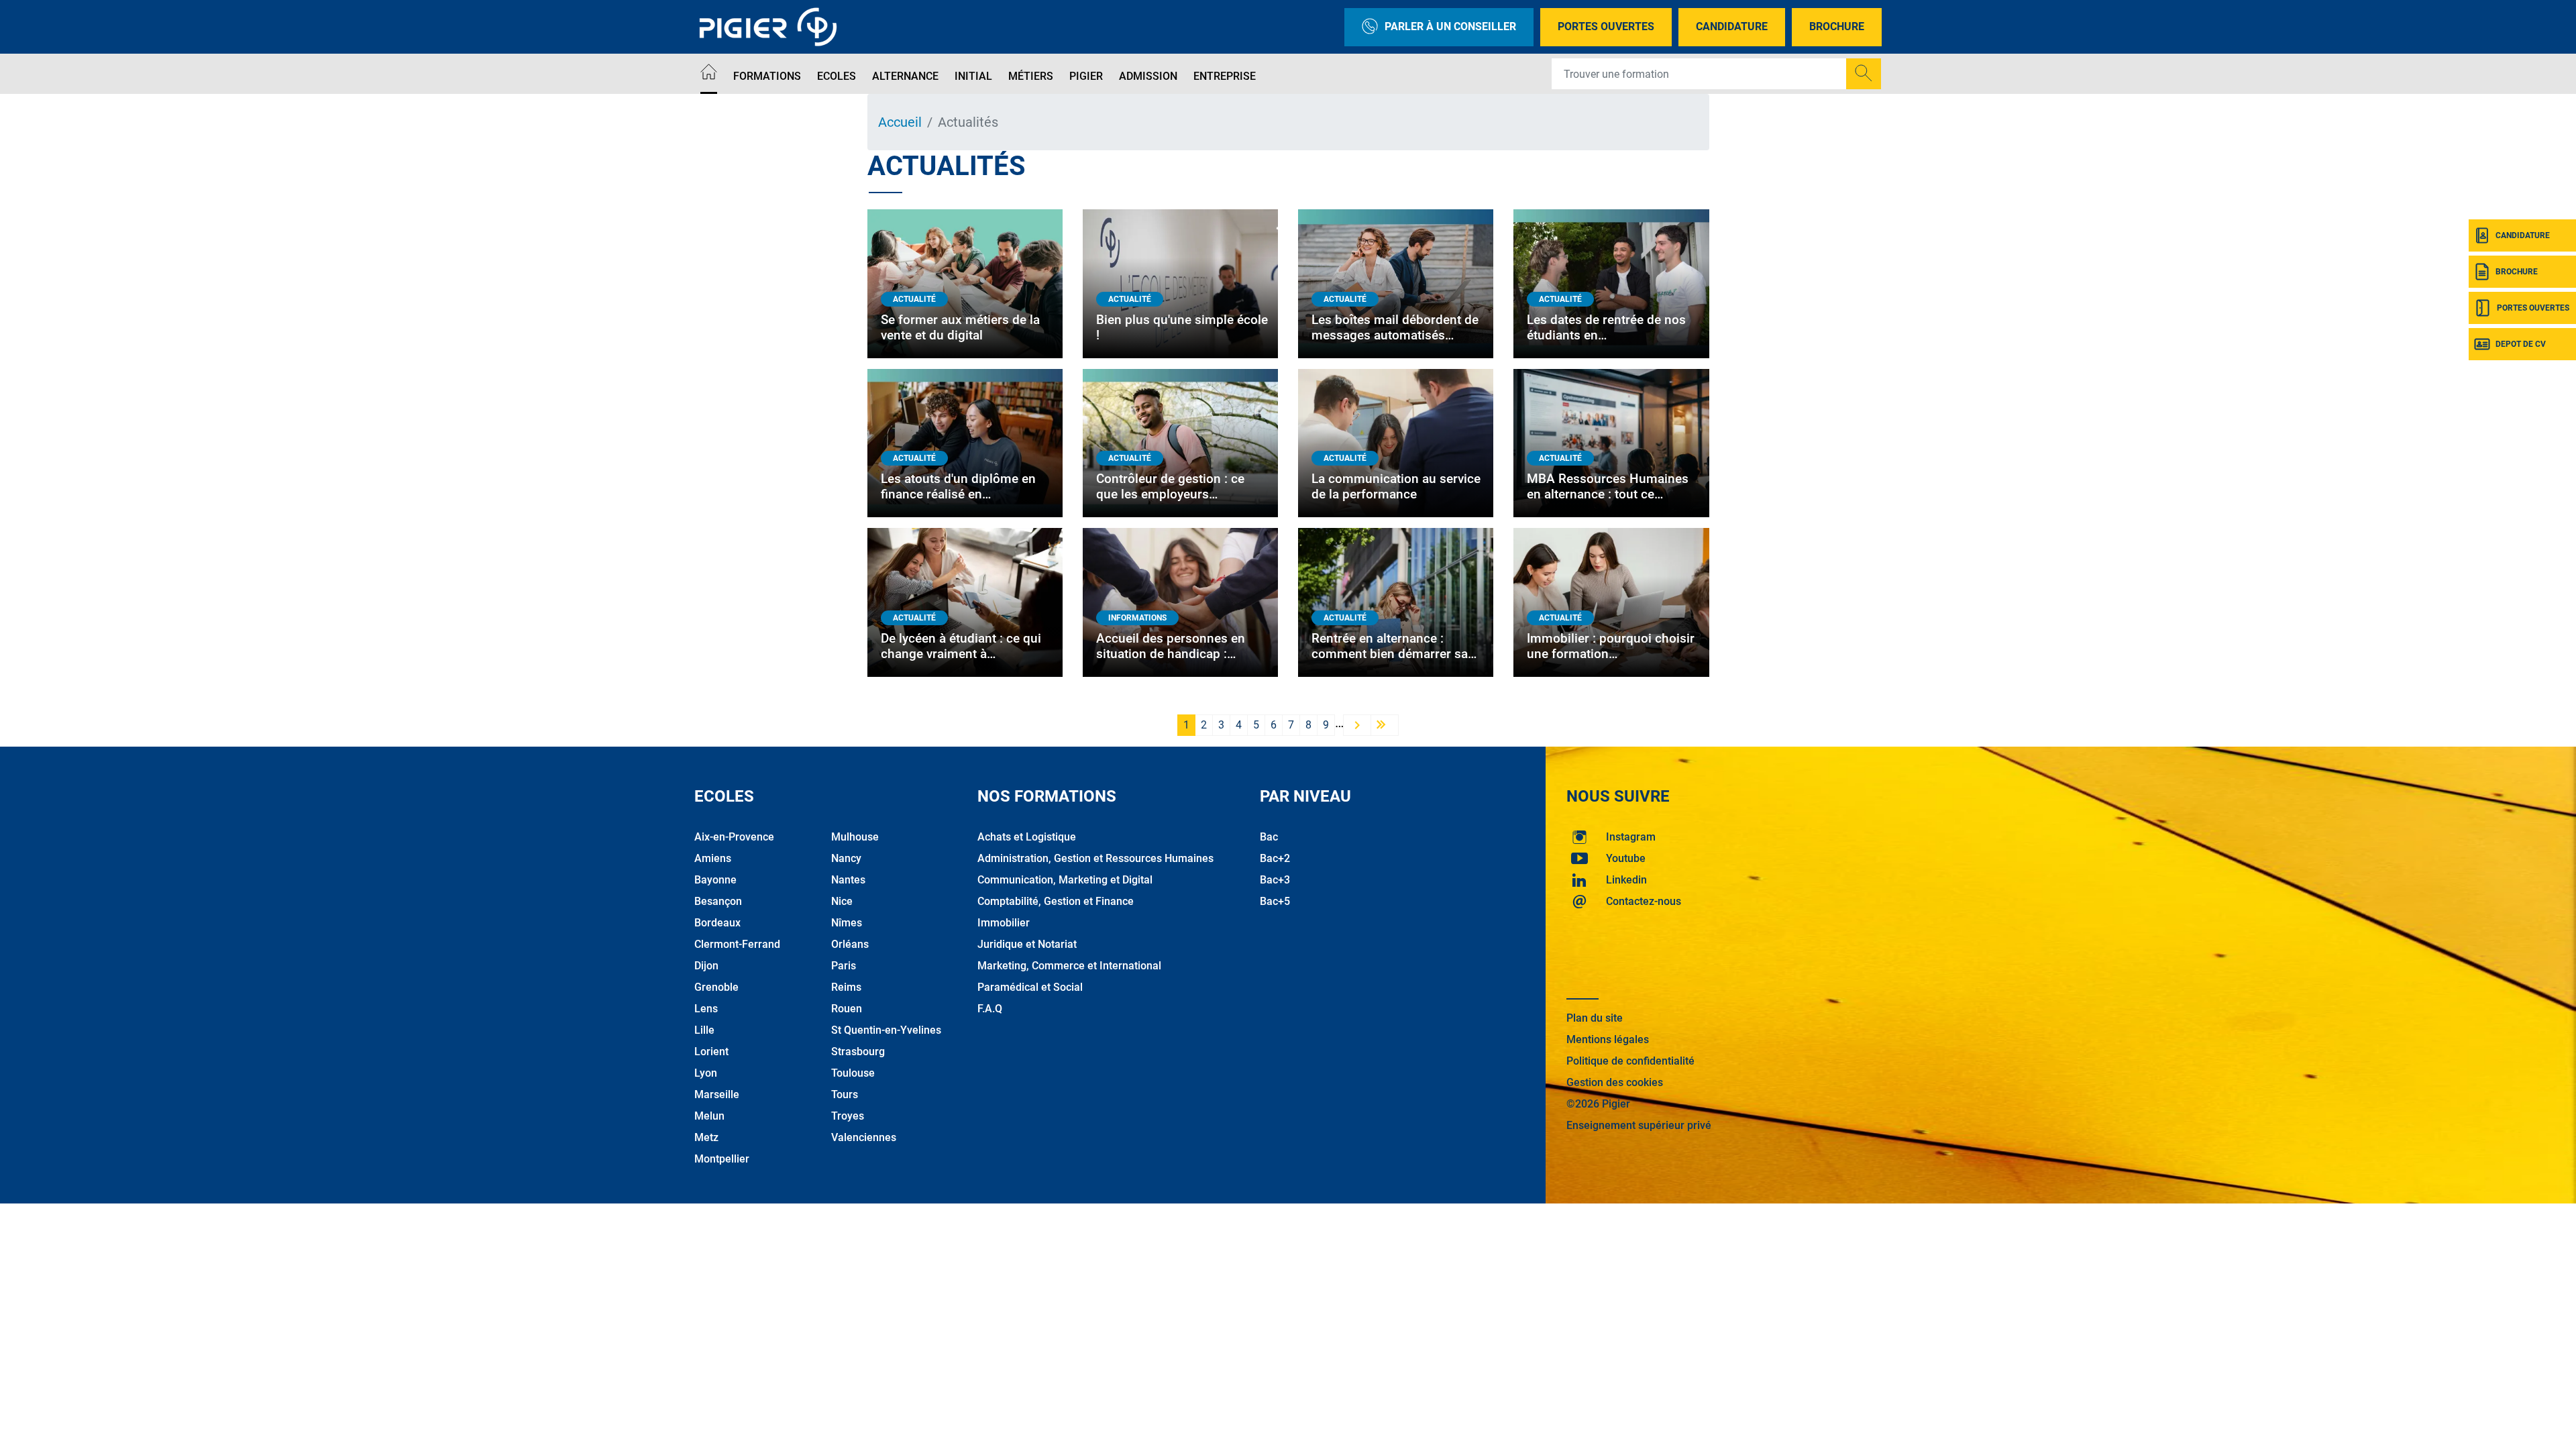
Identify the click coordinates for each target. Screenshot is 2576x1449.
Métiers (1031, 76)
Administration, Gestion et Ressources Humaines (1095, 858)
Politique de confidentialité (1630, 1061)
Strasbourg (858, 1052)
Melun (709, 1116)
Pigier (1086, 76)
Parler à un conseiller (1450, 26)
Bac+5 (1275, 901)
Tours (845, 1094)
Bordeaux (717, 923)
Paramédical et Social (1030, 987)
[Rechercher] (1864, 74)
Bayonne (715, 880)
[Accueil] (709, 74)
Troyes (848, 1116)
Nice (842, 901)
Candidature (1732, 26)
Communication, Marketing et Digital (1065, 880)
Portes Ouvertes (1606, 26)
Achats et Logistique (1027, 837)
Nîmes (847, 923)
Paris (844, 966)
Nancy (846, 858)
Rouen (847, 1009)
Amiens (713, 858)
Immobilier (1004, 923)
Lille (704, 1030)
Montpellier (722, 1159)
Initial (973, 76)
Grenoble (716, 987)
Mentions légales (1608, 1039)
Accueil (900, 122)
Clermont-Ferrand (737, 944)
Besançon (718, 901)
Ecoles (837, 76)
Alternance (905, 76)
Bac (1269, 837)
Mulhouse (855, 837)
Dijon (706, 966)
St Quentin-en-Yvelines (886, 1030)
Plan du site (1595, 1018)
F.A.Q (990, 1009)
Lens (706, 1009)
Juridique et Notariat (1027, 944)
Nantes (848, 880)
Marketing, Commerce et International (1069, 966)
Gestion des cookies (1615, 1082)
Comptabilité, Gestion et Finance (1056, 901)
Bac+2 (1275, 858)
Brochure (1837, 26)
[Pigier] (771, 27)
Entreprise (1225, 76)
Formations (767, 76)
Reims (846, 987)
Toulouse (853, 1073)
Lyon (706, 1073)
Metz (706, 1137)
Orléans (850, 944)
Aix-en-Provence (734, 837)
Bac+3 (1275, 880)
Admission (1148, 76)
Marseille (717, 1094)
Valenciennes (864, 1137)
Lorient (711, 1052)
